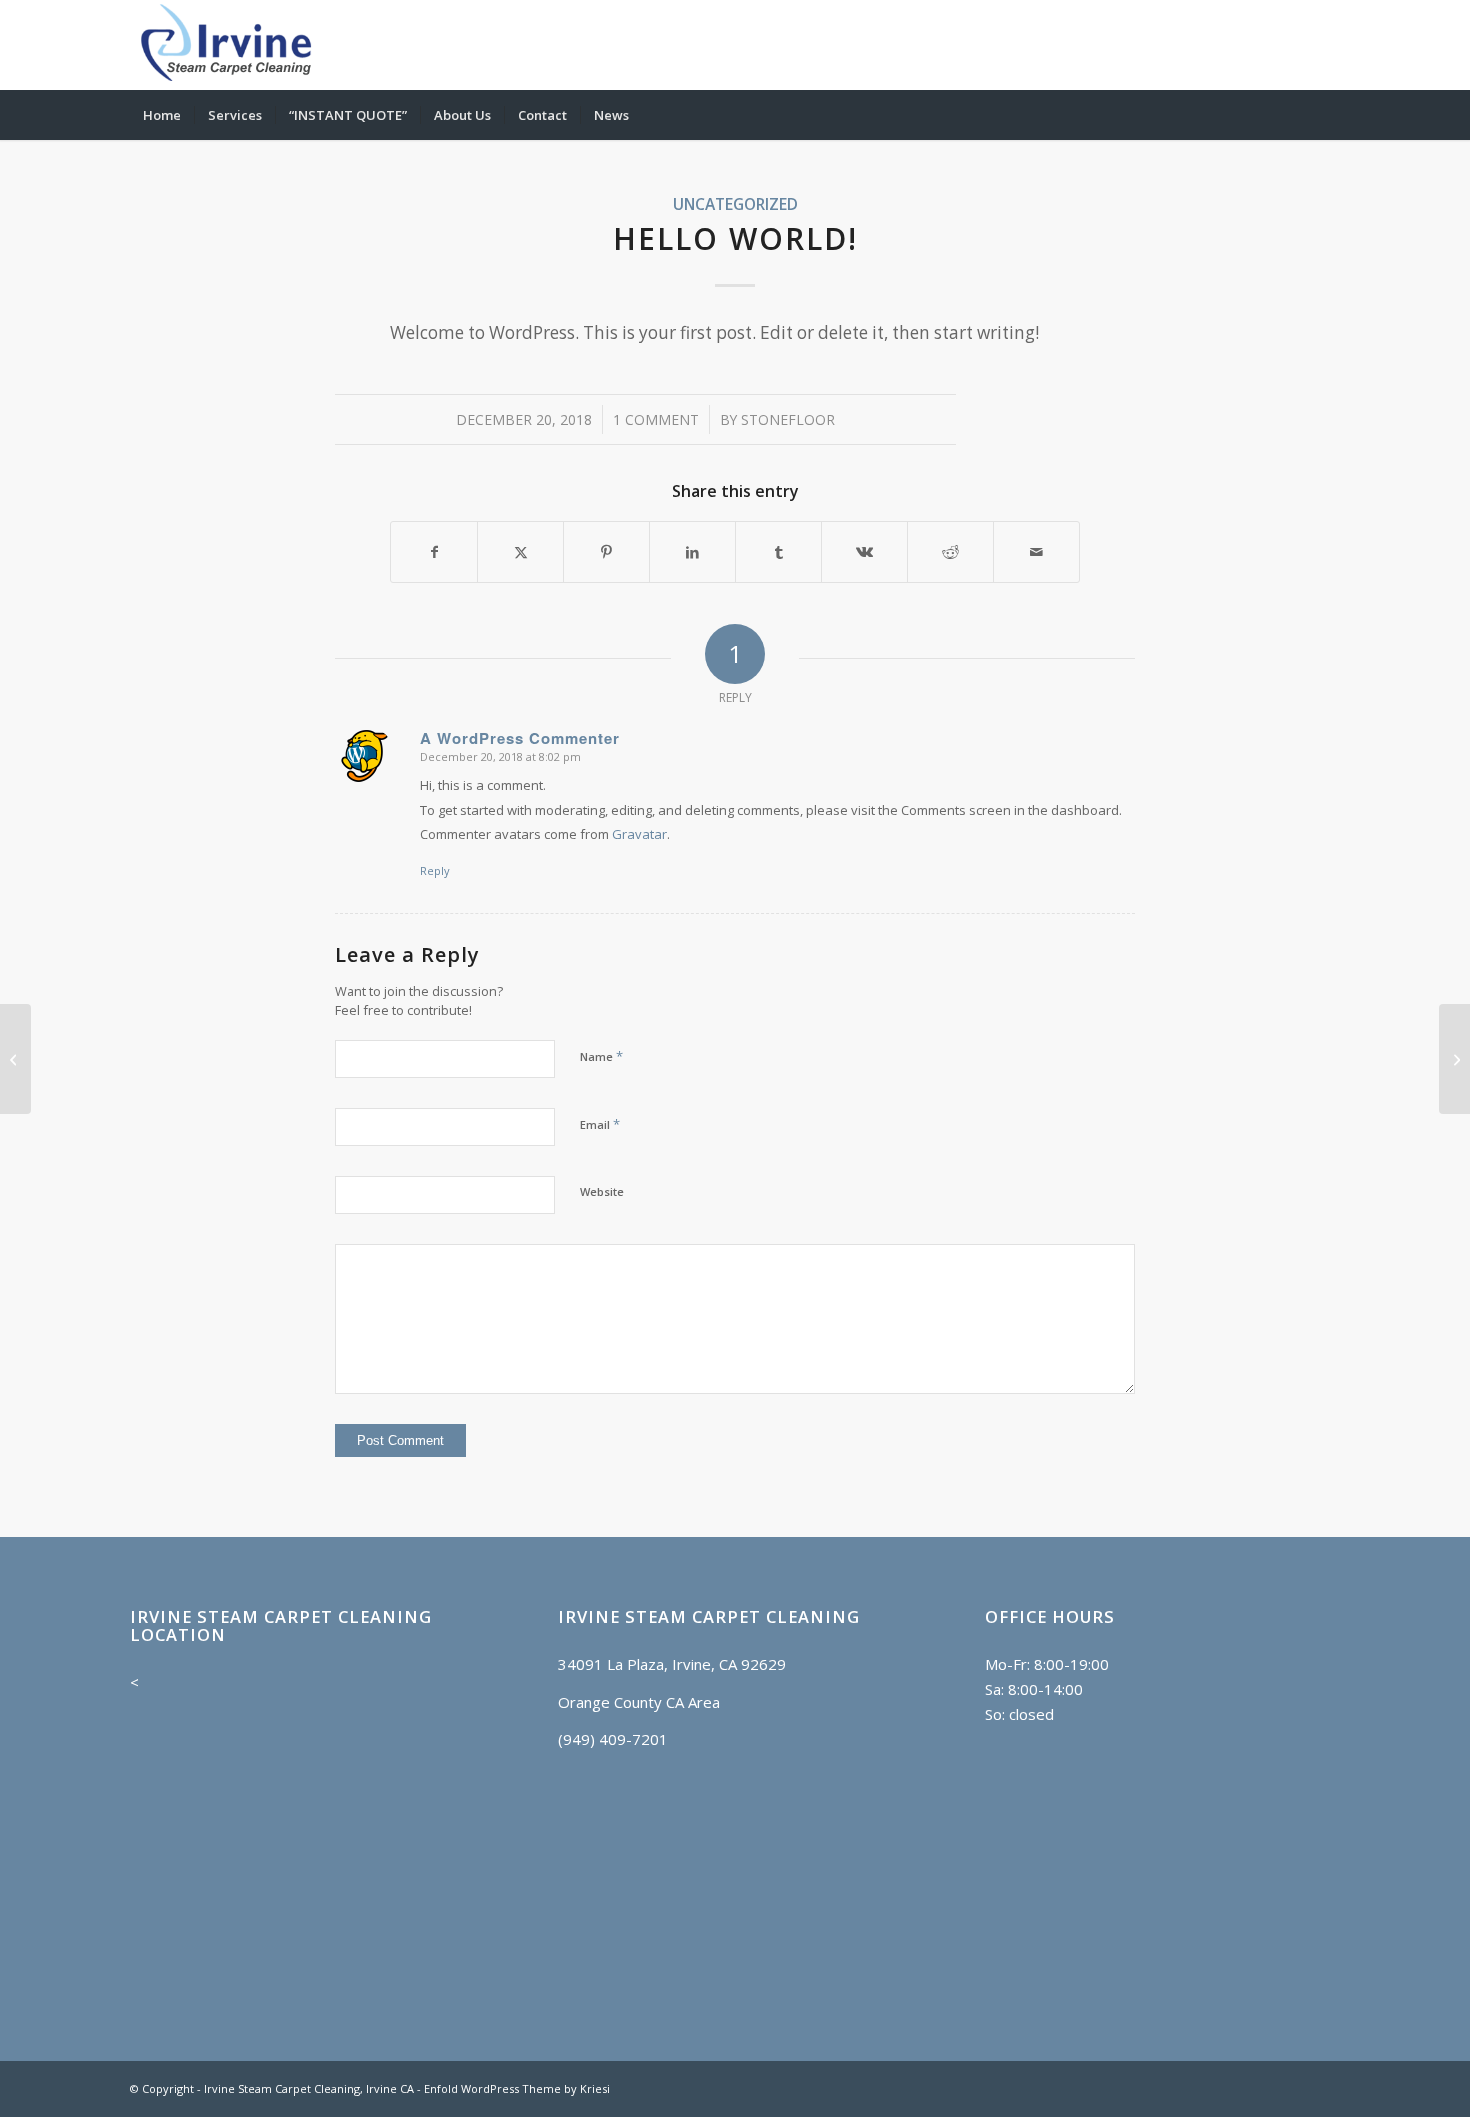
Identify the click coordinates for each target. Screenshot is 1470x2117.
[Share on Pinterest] (606, 552)
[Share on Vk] (864, 552)
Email (600, 1124)
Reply (435, 870)
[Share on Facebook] (434, 552)
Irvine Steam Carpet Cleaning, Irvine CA (309, 2088)
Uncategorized (735, 204)
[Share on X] (520, 552)
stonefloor (788, 419)
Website (602, 1191)
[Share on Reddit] (950, 552)
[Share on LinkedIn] (692, 552)
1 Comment (656, 419)
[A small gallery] (15, 1059)
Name (601, 1056)
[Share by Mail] (1036, 552)
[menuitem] (162, 115)
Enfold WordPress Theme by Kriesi (517, 2088)
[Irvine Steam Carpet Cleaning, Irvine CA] (226, 45)
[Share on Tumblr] (778, 552)
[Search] (1327, 115)
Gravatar (639, 834)
